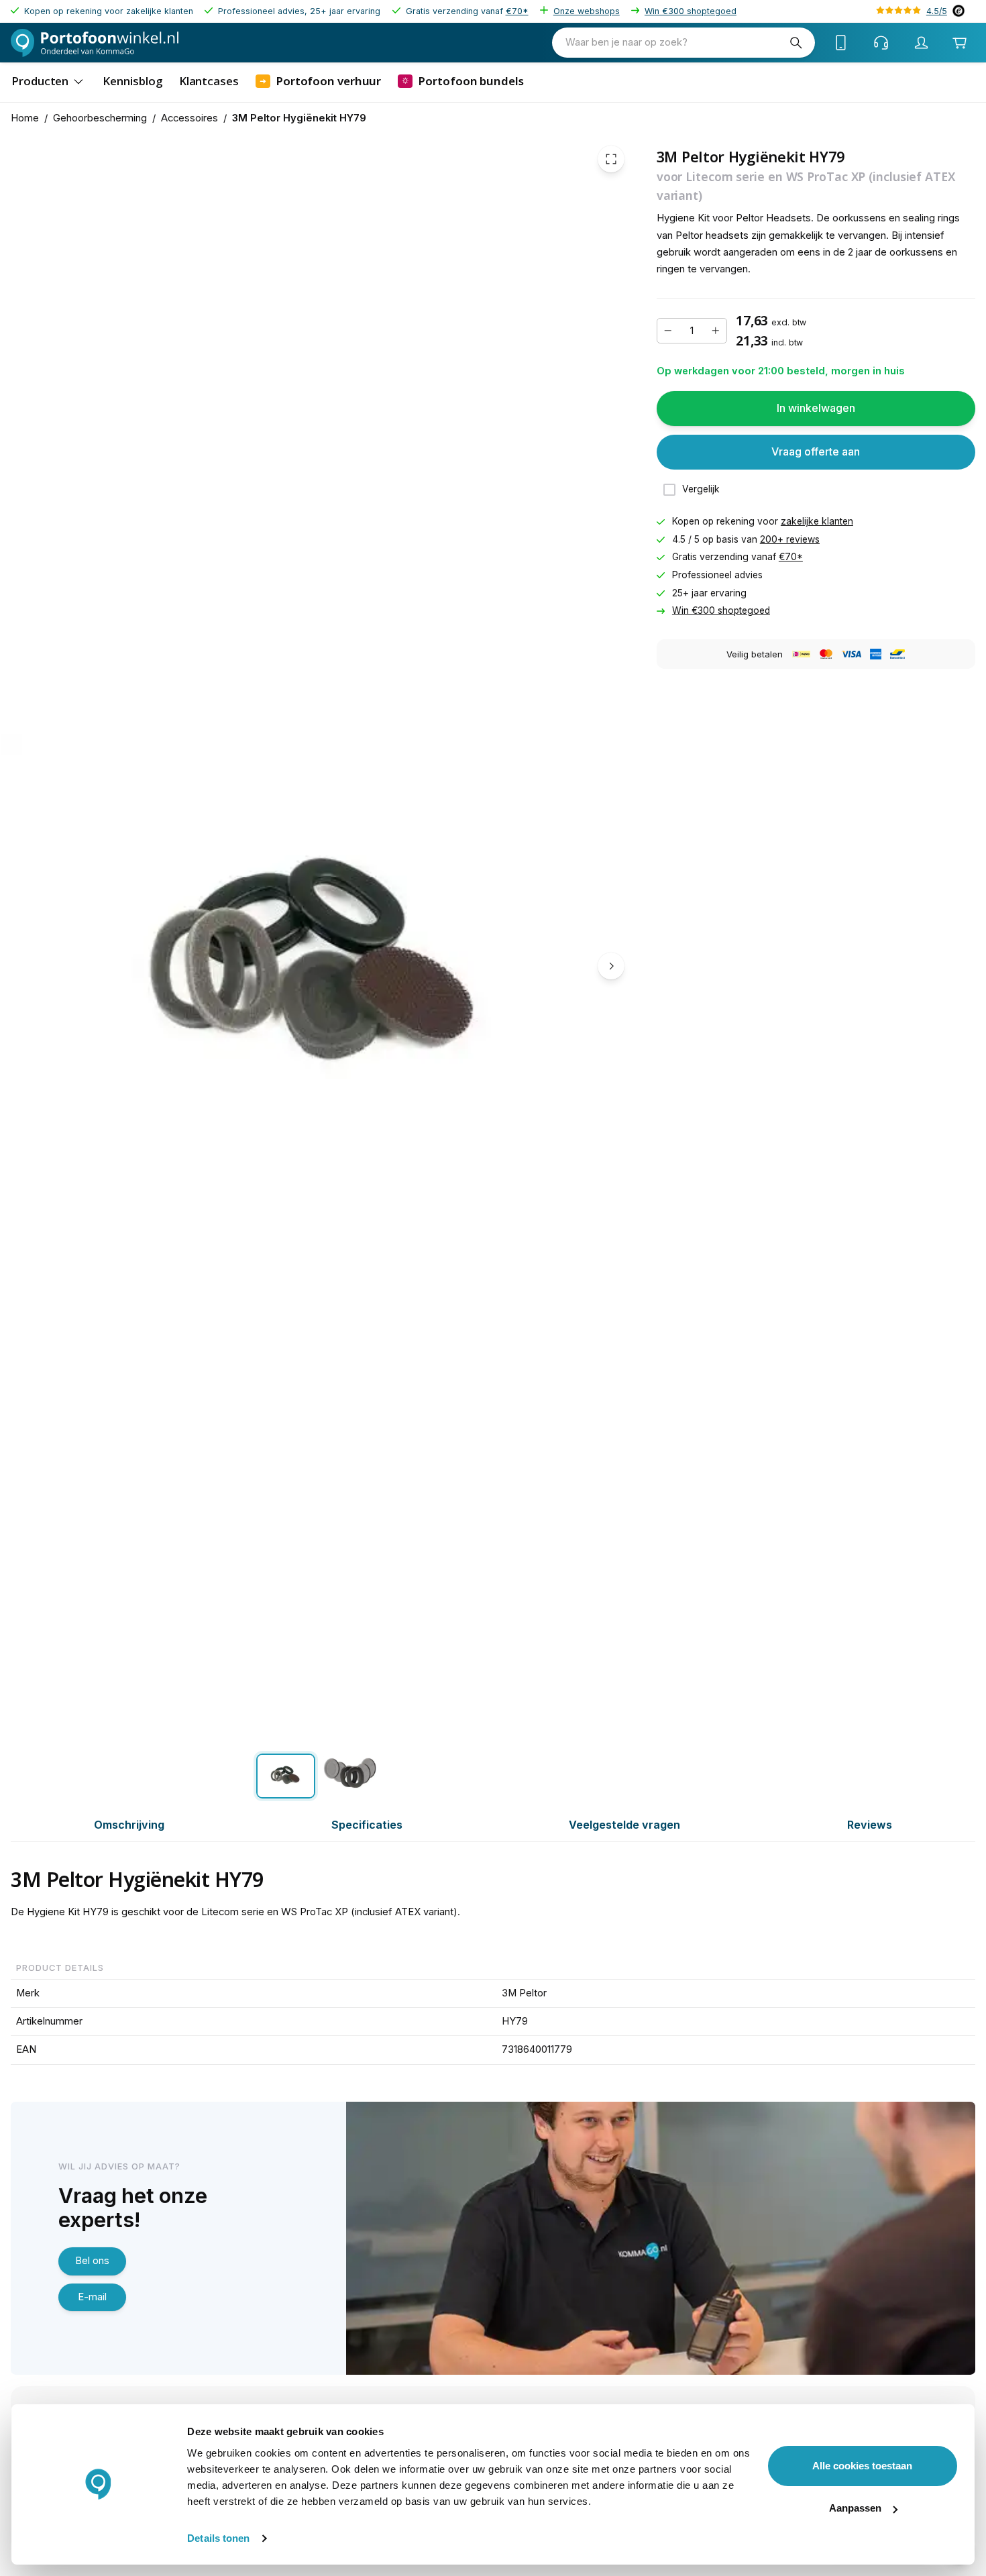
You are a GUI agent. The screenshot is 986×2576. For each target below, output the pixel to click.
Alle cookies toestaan (862, 2466)
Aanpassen (855, 2508)
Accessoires (189, 118)
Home (25, 118)
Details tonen (218, 2538)
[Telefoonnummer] (841, 43)
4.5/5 (937, 11)
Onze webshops (587, 11)
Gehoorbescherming (100, 118)
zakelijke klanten (817, 521)
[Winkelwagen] (960, 43)
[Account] (922, 43)
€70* (517, 11)
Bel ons (92, 2261)
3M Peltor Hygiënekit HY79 (299, 118)
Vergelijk (701, 489)
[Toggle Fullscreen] (611, 159)
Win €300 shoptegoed (691, 11)
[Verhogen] (716, 331)
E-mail (92, 2297)
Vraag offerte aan (816, 451)
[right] (611, 966)
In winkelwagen (816, 408)
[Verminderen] (668, 331)
